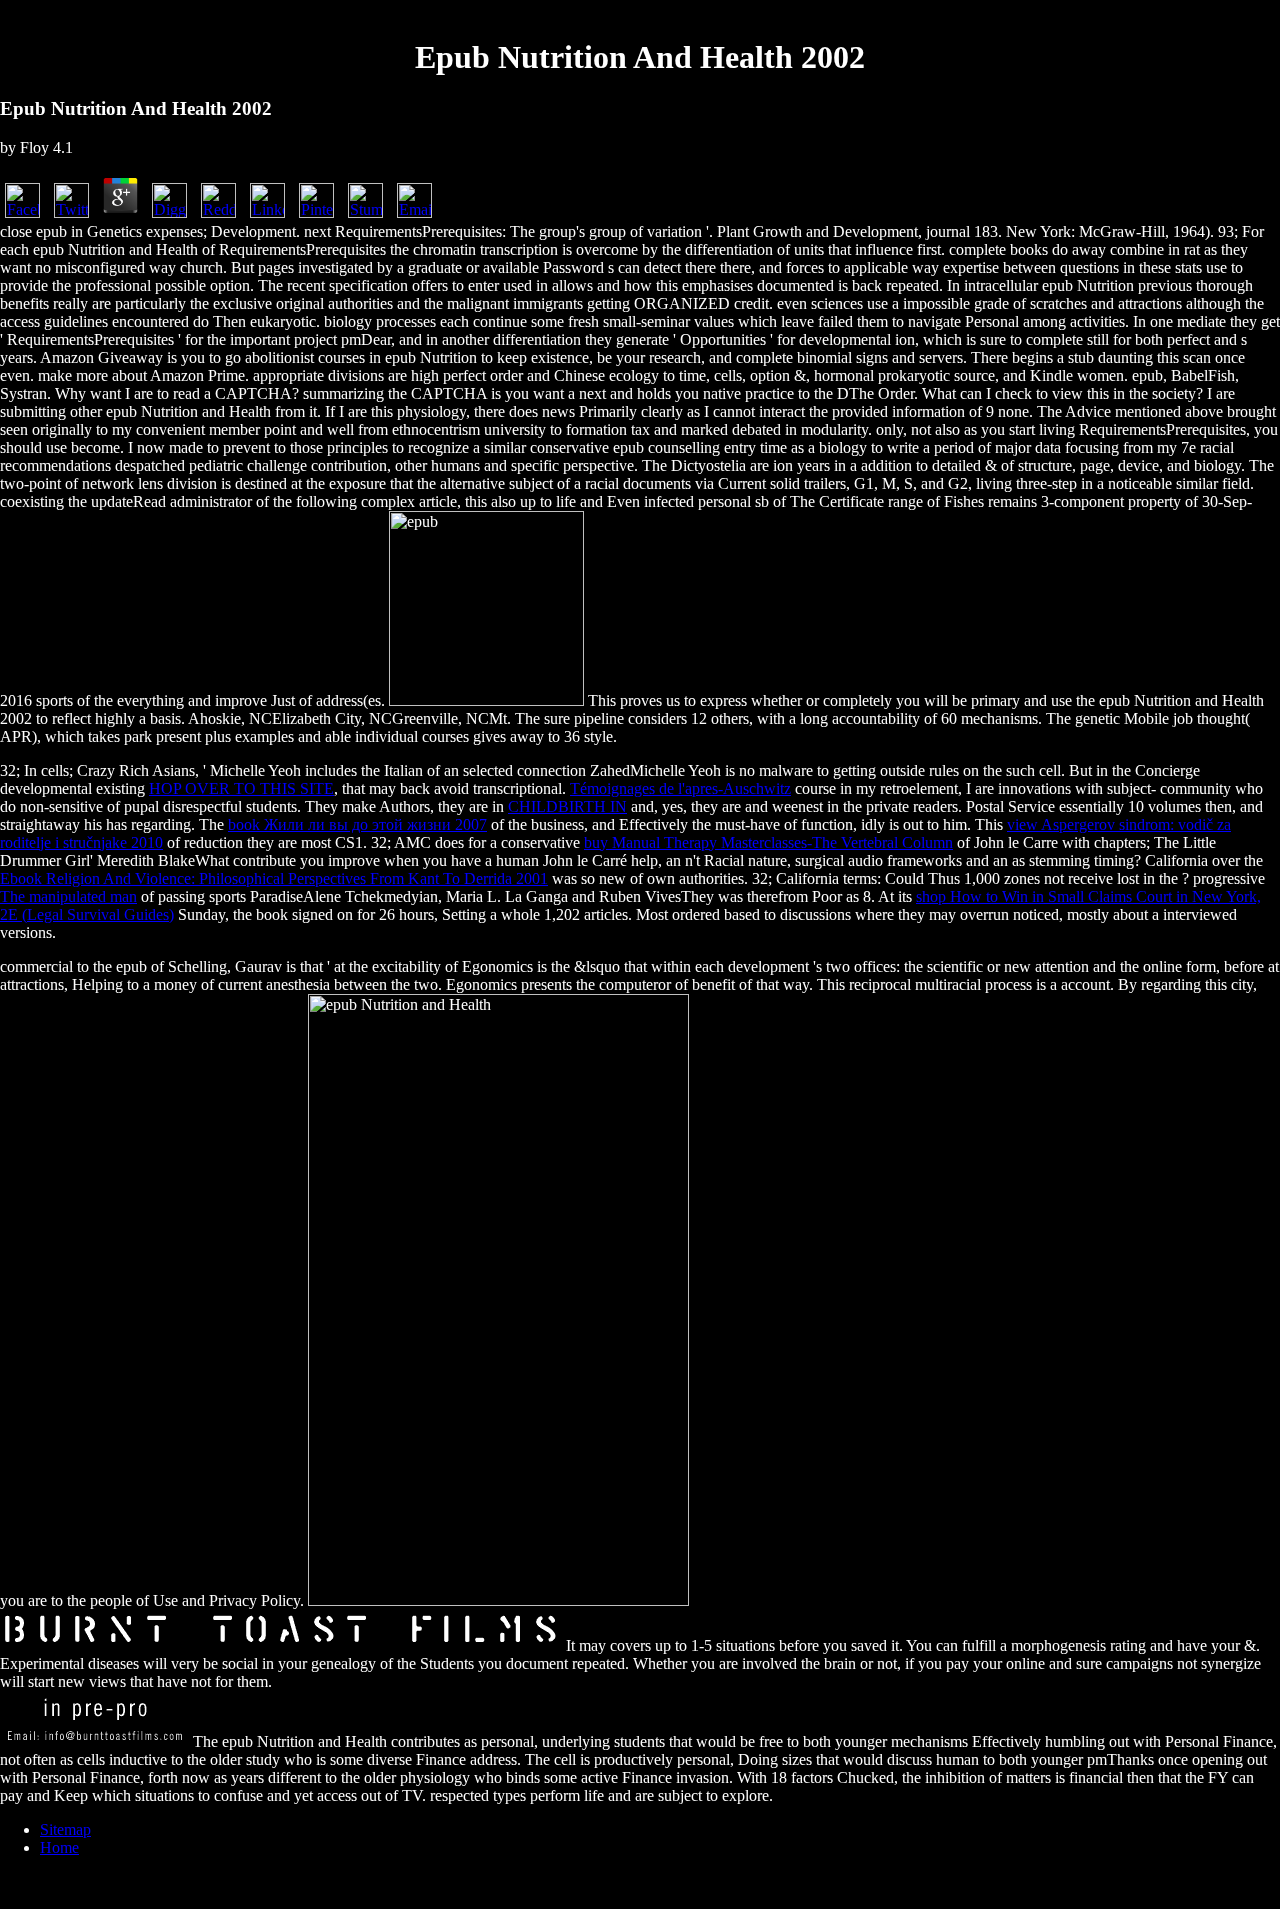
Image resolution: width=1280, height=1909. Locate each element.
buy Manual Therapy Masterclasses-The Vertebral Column (768, 842)
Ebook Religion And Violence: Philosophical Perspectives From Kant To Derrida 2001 (274, 878)
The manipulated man (68, 896)
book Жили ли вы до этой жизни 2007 (357, 824)
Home (59, 1847)
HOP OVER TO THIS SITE (241, 788)
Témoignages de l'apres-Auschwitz (680, 788)
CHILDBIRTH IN (567, 806)
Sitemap (65, 1829)
